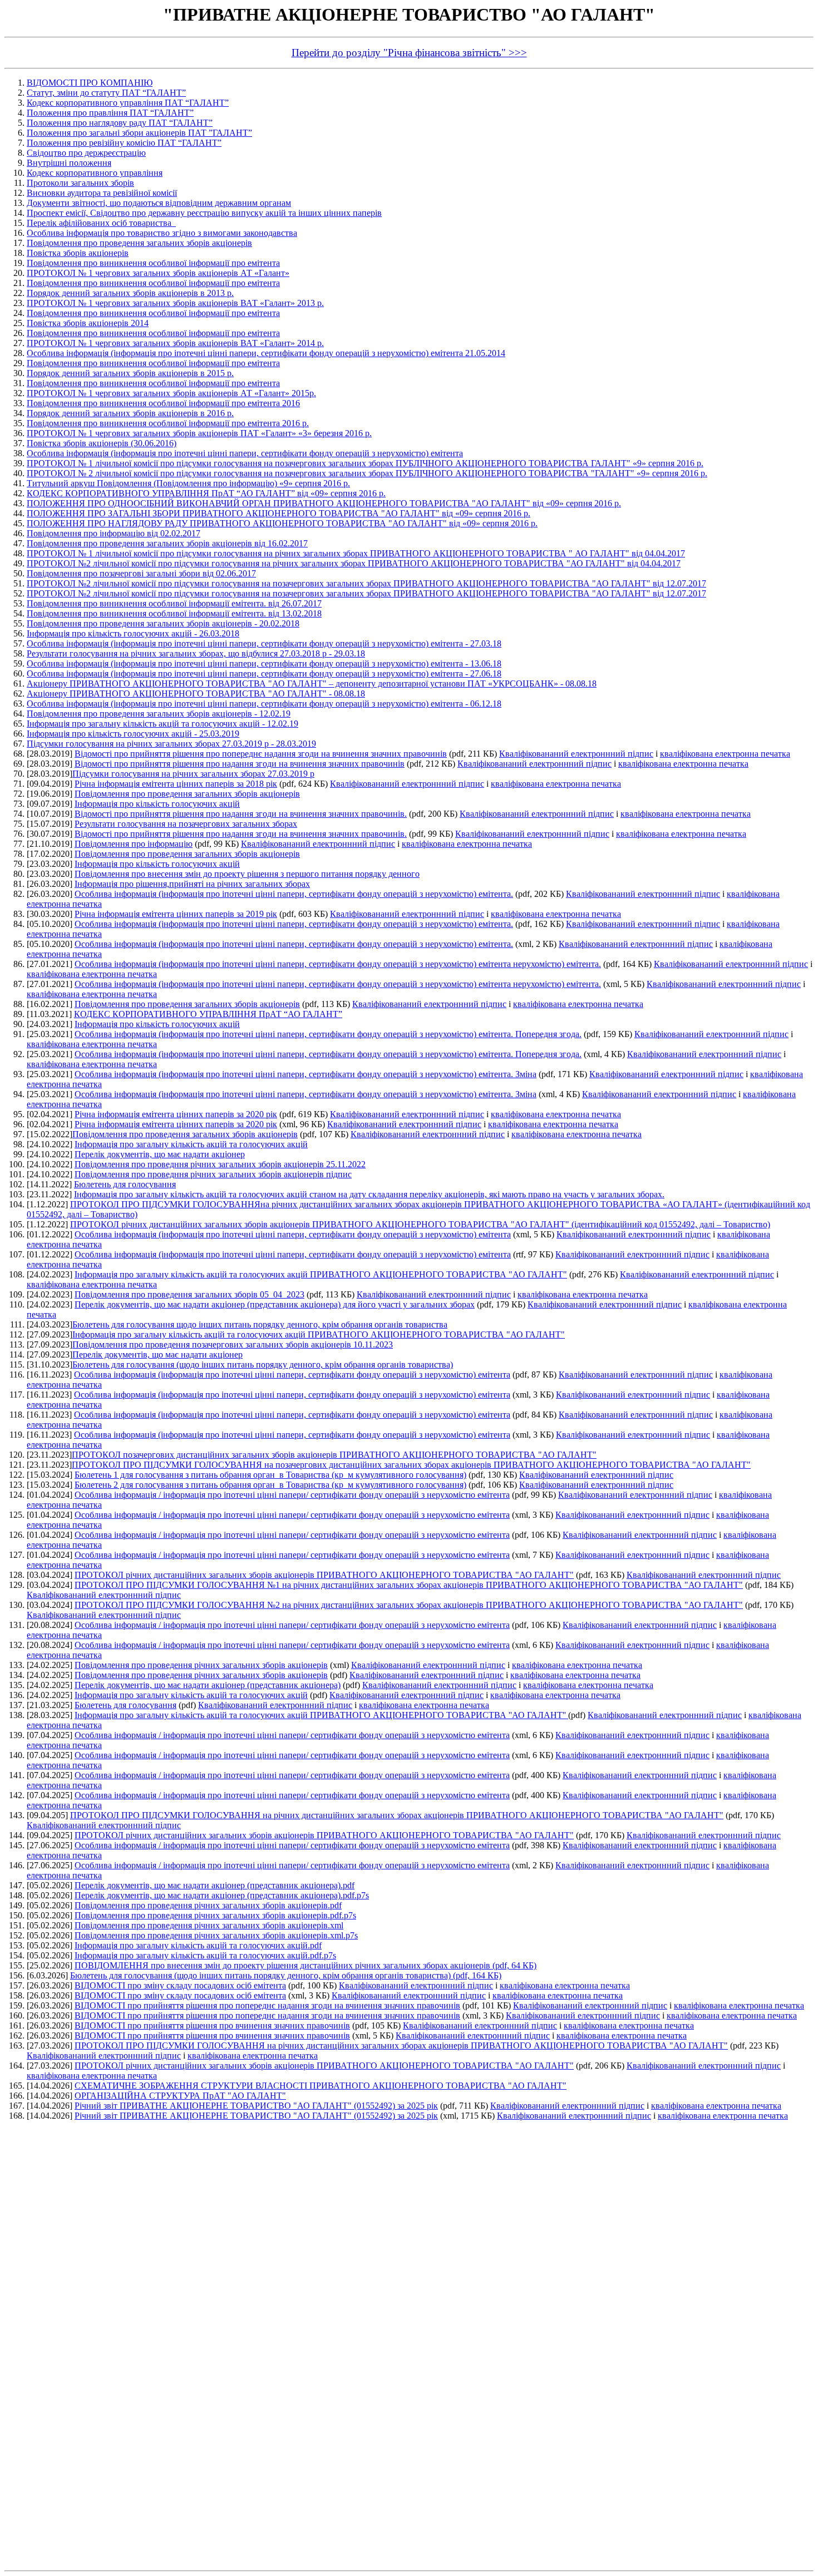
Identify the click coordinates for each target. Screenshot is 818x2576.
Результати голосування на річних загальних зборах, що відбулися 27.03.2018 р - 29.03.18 (196, 653)
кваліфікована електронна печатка (725, 754)
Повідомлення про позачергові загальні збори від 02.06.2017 (141, 573)
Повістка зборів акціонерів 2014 (88, 323)
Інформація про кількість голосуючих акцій (157, 804)
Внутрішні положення (69, 163)
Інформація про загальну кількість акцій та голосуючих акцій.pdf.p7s (205, 1955)
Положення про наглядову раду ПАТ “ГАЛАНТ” (120, 123)
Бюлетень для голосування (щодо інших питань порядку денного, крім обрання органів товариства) (263, 1365)
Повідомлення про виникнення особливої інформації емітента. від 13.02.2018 (174, 613)
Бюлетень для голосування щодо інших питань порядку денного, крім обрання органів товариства (260, 1324)
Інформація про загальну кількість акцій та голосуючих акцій (191, 1144)
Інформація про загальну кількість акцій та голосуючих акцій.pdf (198, 1945)
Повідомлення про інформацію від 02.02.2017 (114, 533)
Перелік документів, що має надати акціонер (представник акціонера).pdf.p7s (222, 1895)
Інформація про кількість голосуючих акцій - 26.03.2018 (133, 633)
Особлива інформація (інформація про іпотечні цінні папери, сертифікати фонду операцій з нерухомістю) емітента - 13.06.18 (264, 663)
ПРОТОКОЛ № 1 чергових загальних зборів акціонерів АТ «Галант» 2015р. (171, 393)
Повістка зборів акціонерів (78, 253)
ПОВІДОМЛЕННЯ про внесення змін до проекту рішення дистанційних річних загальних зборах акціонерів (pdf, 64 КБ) (305, 1965)
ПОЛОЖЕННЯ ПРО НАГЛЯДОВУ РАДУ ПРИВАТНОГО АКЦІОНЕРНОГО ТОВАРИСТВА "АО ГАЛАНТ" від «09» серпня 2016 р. (282, 523)
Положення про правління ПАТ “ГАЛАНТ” (110, 113)
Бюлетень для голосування (125, 1184)
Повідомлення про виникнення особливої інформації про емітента (153, 263)
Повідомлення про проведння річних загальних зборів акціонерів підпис (213, 1174)
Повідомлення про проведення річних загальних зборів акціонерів (201, 1665)
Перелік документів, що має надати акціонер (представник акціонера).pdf (215, 1885)
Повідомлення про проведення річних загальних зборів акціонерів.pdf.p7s (215, 1915)
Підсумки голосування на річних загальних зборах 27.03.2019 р (193, 774)
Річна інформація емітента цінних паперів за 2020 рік (176, 1114)
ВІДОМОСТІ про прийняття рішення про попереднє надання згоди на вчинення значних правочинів (267, 2005)
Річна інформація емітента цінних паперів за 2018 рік (176, 784)
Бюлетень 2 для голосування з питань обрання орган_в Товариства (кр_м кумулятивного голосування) (270, 1485)
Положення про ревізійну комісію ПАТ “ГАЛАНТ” (124, 143)
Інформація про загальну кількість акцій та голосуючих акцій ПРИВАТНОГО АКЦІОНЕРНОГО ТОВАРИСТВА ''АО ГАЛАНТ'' (321, 1715)
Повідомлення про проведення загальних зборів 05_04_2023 (189, 1294)
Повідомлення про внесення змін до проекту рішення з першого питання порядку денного (247, 874)
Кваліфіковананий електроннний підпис (576, 754)
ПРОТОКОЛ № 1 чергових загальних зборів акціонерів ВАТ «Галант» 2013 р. (175, 303)
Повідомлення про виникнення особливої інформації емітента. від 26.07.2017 (174, 603)
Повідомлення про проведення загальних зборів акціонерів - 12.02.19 (159, 714)
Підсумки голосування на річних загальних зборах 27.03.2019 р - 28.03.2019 (171, 744)
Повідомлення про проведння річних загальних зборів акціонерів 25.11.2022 (220, 1164)
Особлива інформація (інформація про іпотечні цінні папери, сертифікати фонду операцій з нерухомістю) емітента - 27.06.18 (264, 673)
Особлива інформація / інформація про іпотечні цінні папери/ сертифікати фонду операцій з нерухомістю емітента (292, 1495)
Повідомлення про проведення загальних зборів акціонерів (139, 243)
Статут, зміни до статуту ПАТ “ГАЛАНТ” (106, 93)
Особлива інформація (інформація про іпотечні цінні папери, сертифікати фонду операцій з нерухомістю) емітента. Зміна (305, 1074)
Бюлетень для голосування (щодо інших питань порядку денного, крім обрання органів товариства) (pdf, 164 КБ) (286, 1975)
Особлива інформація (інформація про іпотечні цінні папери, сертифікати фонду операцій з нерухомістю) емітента (245, 453)
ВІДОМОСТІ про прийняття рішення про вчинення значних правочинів (212, 2025)
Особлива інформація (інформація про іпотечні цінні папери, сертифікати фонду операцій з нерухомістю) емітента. (294, 894)
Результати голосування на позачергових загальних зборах (186, 824)
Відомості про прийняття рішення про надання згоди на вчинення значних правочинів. (241, 814)
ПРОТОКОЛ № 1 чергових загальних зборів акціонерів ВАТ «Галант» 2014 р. (175, 343)
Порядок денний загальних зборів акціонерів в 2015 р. (130, 373)
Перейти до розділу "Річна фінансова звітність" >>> (409, 53)
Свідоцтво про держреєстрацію (86, 153)
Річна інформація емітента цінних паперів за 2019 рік (176, 914)
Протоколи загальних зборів (80, 183)
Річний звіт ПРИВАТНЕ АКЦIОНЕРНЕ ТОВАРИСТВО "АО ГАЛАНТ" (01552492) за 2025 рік (256, 2106)
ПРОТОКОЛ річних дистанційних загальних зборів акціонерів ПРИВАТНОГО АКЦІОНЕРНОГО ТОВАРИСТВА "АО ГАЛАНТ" (324, 1575)
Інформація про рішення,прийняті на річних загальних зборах (192, 884)
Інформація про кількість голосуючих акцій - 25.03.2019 (133, 734)
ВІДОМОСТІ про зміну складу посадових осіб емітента (180, 1985)
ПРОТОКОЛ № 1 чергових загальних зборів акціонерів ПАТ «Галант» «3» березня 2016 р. (199, 433)
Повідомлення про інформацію (134, 844)
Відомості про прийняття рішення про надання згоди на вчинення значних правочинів (240, 764)
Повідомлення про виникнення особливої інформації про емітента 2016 (163, 403)
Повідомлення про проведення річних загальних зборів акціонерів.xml (209, 1925)
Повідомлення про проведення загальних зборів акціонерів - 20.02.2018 (163, 623)
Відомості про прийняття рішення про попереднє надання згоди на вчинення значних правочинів (261, 754)
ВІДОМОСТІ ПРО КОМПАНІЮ (90, 83)
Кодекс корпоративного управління (95, 173)
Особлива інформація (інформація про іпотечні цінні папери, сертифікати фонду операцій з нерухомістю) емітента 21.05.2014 (266, 353)
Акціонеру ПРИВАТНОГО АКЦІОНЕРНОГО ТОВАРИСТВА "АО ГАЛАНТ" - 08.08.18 (196, 694)
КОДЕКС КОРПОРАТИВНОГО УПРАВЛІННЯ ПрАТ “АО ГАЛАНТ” (208, 1014)
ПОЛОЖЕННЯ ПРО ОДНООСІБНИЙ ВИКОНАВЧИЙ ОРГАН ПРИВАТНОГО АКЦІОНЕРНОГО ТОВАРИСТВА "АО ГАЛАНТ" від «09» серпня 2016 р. (324, 503)
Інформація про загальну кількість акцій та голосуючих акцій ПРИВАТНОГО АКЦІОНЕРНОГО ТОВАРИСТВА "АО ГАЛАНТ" (321, 1274)
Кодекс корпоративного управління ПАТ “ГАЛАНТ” (128, 103)
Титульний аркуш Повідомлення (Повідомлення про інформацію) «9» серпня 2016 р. (188, 483)
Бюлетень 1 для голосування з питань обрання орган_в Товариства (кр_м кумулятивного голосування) (270, 1475)
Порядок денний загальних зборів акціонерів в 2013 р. (130, 293)
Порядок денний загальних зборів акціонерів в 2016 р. (130, 413)
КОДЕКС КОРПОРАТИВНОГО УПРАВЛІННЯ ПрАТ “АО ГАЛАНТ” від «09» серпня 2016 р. (206, 493)
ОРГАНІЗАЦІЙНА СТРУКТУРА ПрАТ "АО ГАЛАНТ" (180, 2096)
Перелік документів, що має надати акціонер (160, 1154)
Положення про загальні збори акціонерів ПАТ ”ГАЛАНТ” (139, 133)
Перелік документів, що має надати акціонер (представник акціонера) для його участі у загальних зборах (275, 1304)
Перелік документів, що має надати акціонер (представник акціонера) (208, 1685)
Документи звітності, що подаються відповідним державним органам (159, 203)
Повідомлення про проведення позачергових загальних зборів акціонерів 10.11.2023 (233, 1344)
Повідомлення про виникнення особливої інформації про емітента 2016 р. (168, 423)
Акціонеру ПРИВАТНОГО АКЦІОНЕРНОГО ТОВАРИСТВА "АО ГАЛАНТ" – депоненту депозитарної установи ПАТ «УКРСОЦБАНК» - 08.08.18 (312, 684)
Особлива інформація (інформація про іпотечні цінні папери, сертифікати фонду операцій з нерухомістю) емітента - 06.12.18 (264, 704)
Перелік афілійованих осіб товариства (101, 223)
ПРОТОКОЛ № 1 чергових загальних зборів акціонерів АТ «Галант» (158, 273)
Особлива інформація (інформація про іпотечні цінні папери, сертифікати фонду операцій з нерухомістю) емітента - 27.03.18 (264, 643)
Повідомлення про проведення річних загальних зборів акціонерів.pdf (208, 1905)
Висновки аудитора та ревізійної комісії (102, 193)
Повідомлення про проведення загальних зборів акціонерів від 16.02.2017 (167, 543)
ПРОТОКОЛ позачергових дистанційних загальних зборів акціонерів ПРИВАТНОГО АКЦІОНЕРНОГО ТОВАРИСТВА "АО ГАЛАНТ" (334, 1455)
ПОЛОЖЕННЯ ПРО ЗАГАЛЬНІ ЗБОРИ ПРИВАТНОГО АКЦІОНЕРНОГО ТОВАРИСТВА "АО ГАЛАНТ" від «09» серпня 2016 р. (279, 513)
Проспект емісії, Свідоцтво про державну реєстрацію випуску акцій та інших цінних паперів (204, 213)
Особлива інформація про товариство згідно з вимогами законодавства (162, 233)
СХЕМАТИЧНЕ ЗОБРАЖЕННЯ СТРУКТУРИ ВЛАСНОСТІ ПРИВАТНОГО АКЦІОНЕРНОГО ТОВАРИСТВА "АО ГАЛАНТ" (321, 2086)
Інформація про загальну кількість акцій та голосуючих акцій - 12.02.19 (162, 724)
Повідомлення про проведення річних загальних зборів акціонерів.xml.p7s (216, 1935)
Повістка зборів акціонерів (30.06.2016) (102, 443)
